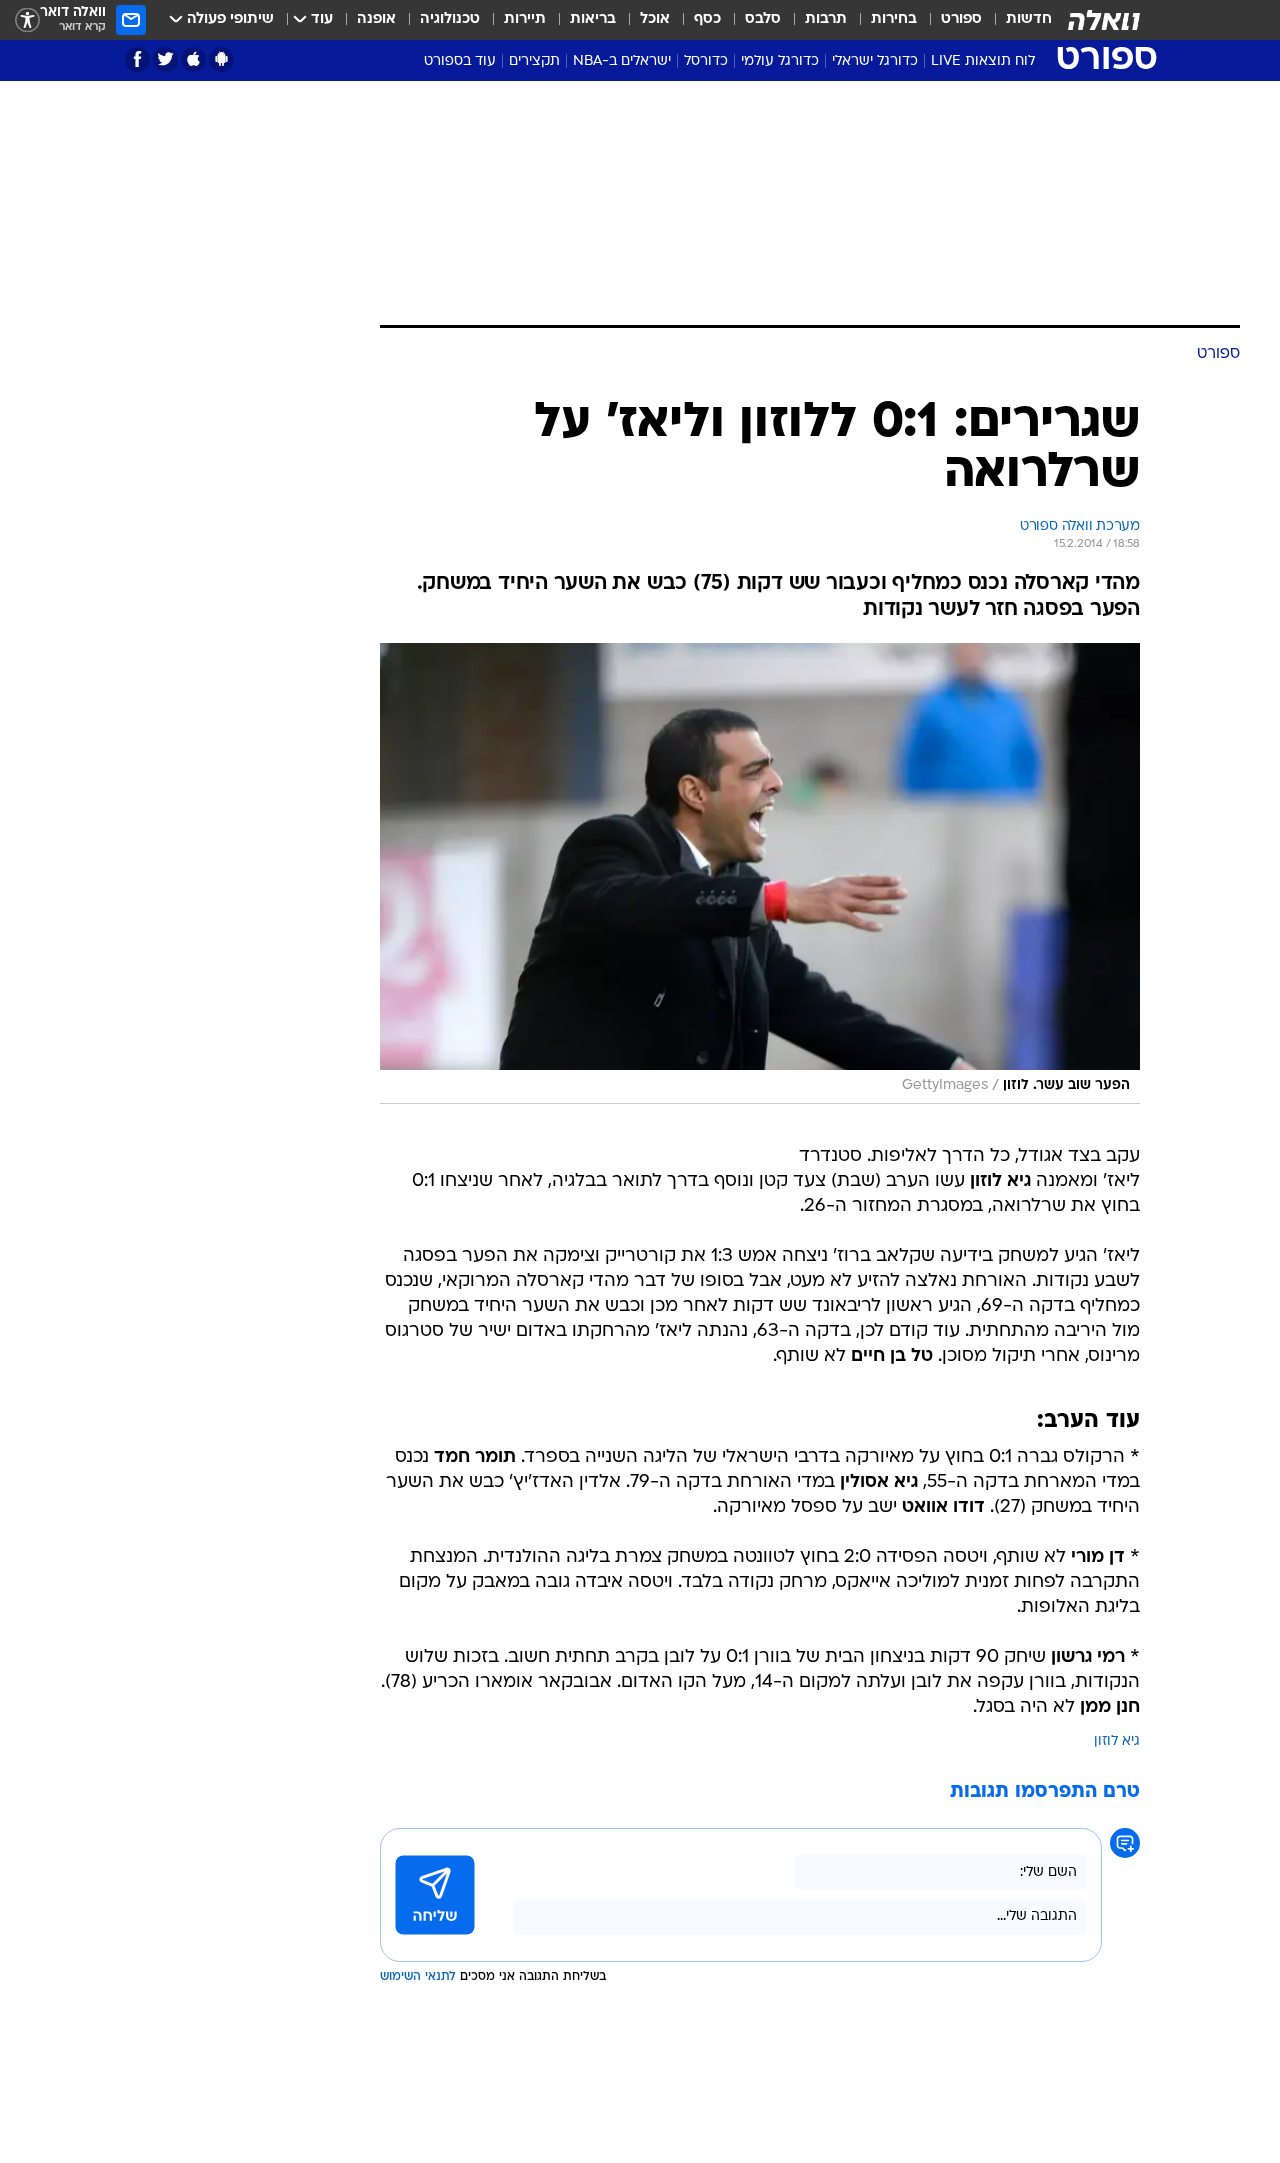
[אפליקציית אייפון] (193, 59)
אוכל (655, 19)
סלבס (763, 19)
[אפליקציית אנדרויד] (221, 59)
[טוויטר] (165, 59)
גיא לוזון (1117, 1741)
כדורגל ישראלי (875, 61)
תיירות (525, 19)
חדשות (1029, 19)
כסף (707, 19)
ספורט (961, 19)
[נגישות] (27, 20)
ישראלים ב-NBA (622, 61)
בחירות (894, 19)
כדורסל (706, 61)
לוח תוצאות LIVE (983, 61)
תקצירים (534, 61)
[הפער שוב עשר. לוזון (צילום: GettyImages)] (760, 873)
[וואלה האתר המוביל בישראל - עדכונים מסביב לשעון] (1104, 20)
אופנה (376, 19)
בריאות (593, 19)
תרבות (826, 19)
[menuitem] (1017, 20)
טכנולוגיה (450, 19)
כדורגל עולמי (780, 61)
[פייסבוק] (137, 59)
